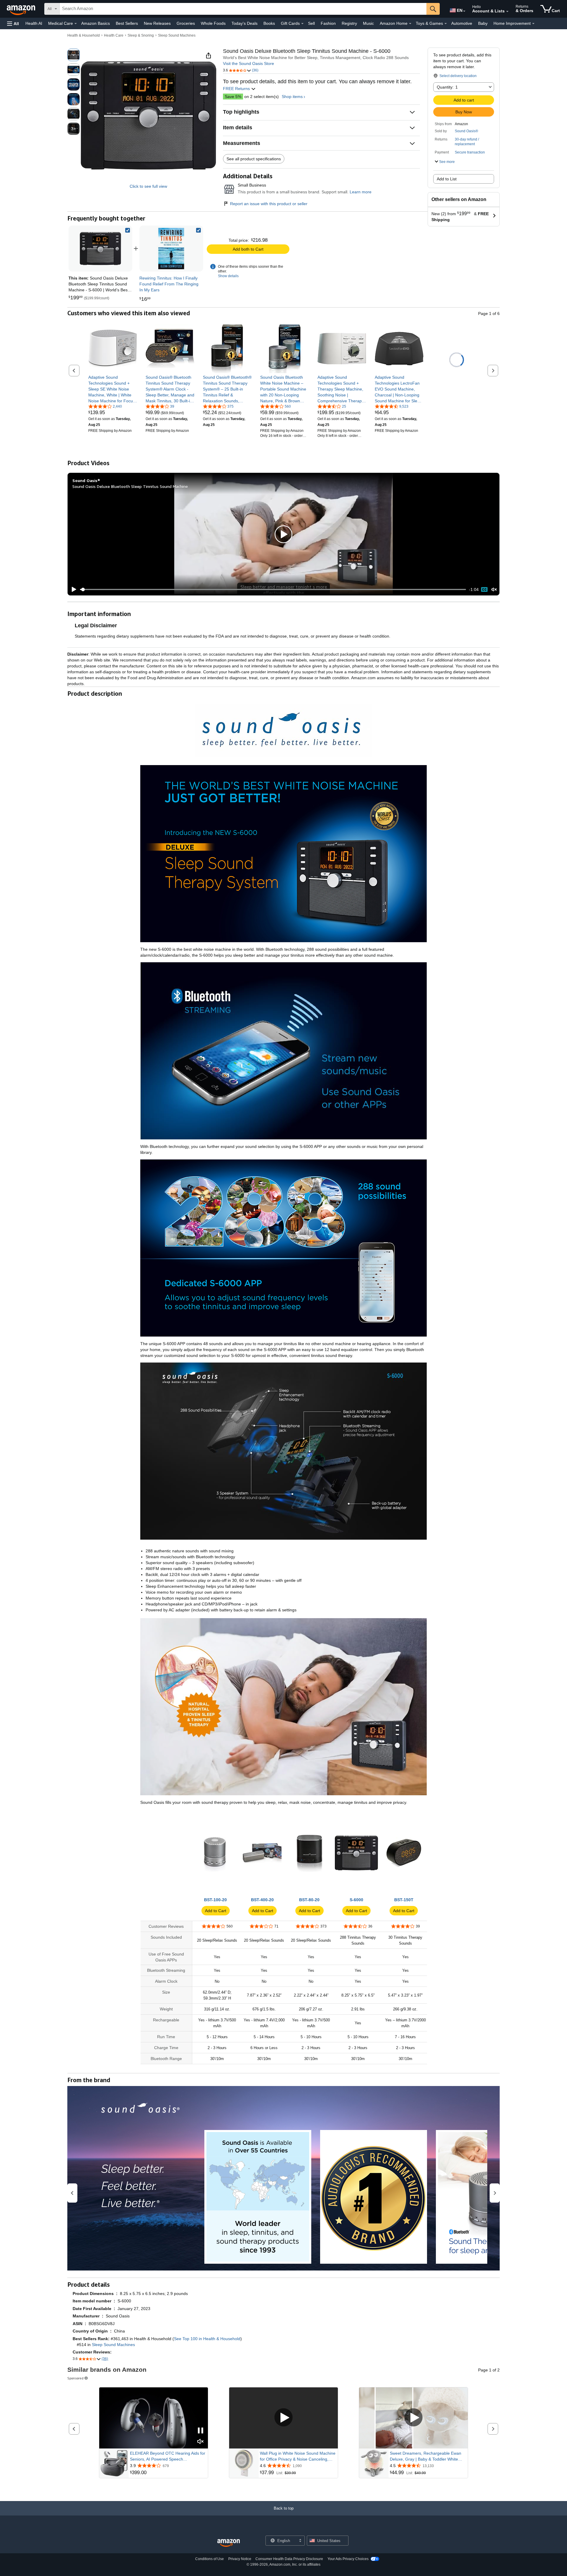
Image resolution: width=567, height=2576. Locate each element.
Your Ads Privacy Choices (348, 2559)
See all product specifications (254, 159)
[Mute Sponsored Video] (201, 2442)
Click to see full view (148, 186)
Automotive (462, 23)
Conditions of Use (210, 2559)
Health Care (114, 35)
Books (269, 23)
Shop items (292, 97)
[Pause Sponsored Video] (201, 2431)
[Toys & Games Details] (446, 24)
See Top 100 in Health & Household (207, 2339)
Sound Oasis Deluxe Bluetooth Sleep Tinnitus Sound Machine (130, 486)
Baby (483, 23)
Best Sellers (127, 23)
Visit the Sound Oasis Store (249, 63)
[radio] (74, 55)
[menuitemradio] (484, 589)
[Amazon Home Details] (410, 24)
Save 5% (233, 97)
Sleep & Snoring (141, 35)
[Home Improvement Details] (533, 24)
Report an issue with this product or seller (269, 204)
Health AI (34, 23)
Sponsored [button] (75, 2378)
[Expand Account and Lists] (507, 12)
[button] (13, 23)
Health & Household (84, 35)
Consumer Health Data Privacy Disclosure (289, 2559)
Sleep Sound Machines (177, 35)
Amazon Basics (96, 23)
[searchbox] (243, 9)
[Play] (72, 589)
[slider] (273, 589)
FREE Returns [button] (237, 89)
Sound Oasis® (466, 131)
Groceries (186, 23)
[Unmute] (494, 590)
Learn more (361, 192)
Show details (228, 276)
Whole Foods (213, 23)
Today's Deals (245, 23)
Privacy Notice (240, 2559)
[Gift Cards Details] (302, 24)
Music (368, 23)
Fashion (328, 23)
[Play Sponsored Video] (283, 2418)
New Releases (157, 23)
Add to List (447, 179)
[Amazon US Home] (229, 2543)
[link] (171, 249)
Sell (311, 23)
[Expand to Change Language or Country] (464, 11)
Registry (349, 23)
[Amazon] (22, 9)
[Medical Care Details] (76, 24)
